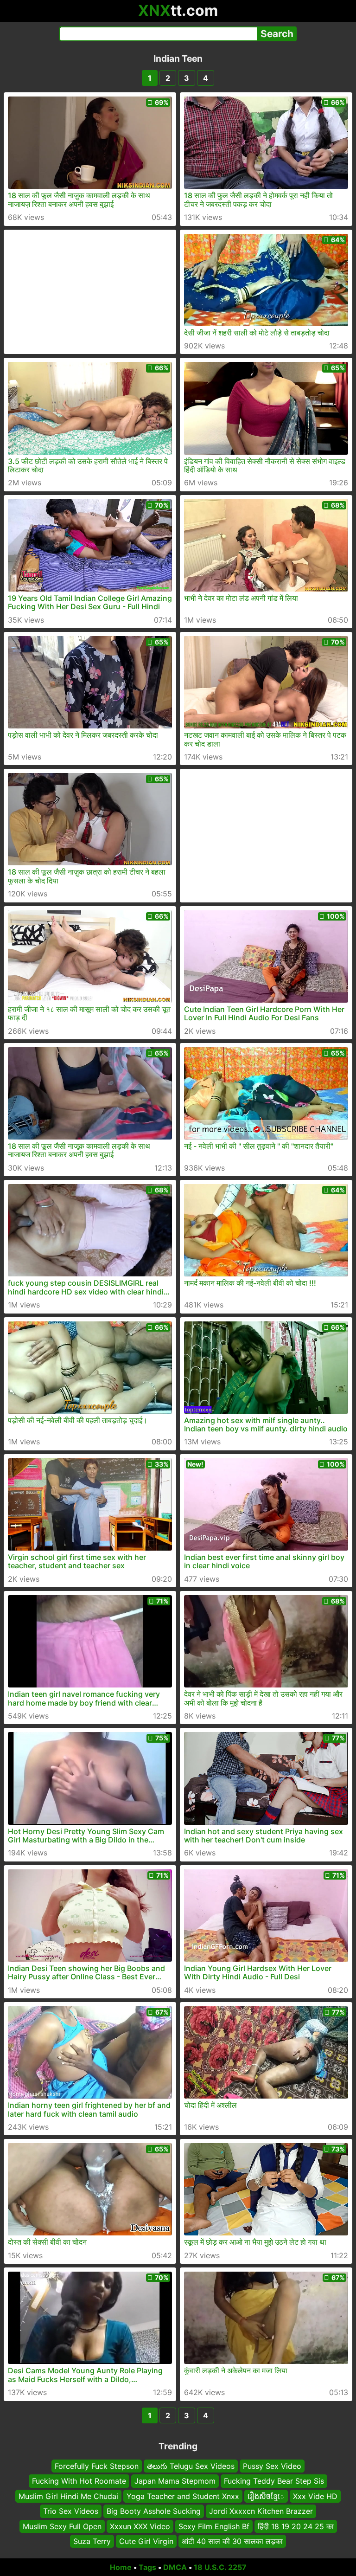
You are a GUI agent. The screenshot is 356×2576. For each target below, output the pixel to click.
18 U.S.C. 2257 (220, 2567)
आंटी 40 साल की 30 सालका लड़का (232, 2541)
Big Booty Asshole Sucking (154, 2511)
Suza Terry (92, 2541)
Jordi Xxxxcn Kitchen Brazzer (261, 2511)
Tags (147, 2567)
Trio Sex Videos (71, 2511)
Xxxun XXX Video (140, 2526)
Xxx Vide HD (315, 2496)
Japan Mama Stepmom (175, 2481)
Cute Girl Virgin (146, 2541)
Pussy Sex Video (272, 2466)
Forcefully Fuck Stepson (97, 2466)
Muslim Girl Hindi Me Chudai (68, 2496)
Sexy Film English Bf (214, 2526)
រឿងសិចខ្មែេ (266, 2496)
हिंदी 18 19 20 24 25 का (296, 2526)
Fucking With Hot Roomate (79, 2481)
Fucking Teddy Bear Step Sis (274, 2481)
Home (121, 2567)
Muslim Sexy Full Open (62, 2526)
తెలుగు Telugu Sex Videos (191, 2466)
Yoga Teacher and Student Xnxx (183, 2496)
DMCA (175, 2567)
